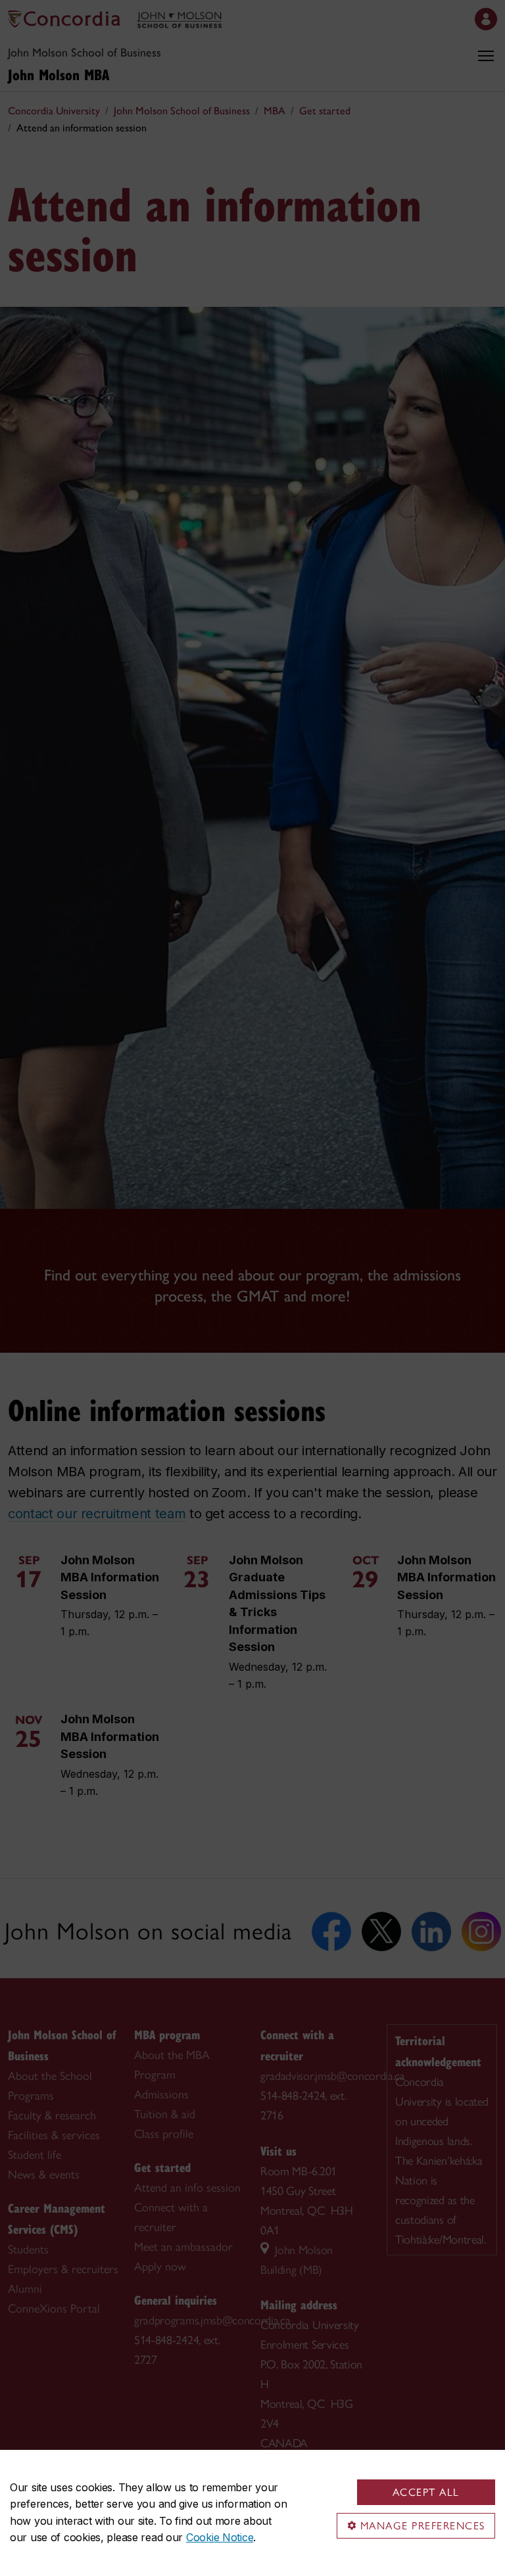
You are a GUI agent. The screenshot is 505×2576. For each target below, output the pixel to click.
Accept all (426, 2492)
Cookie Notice (220, 2537)
